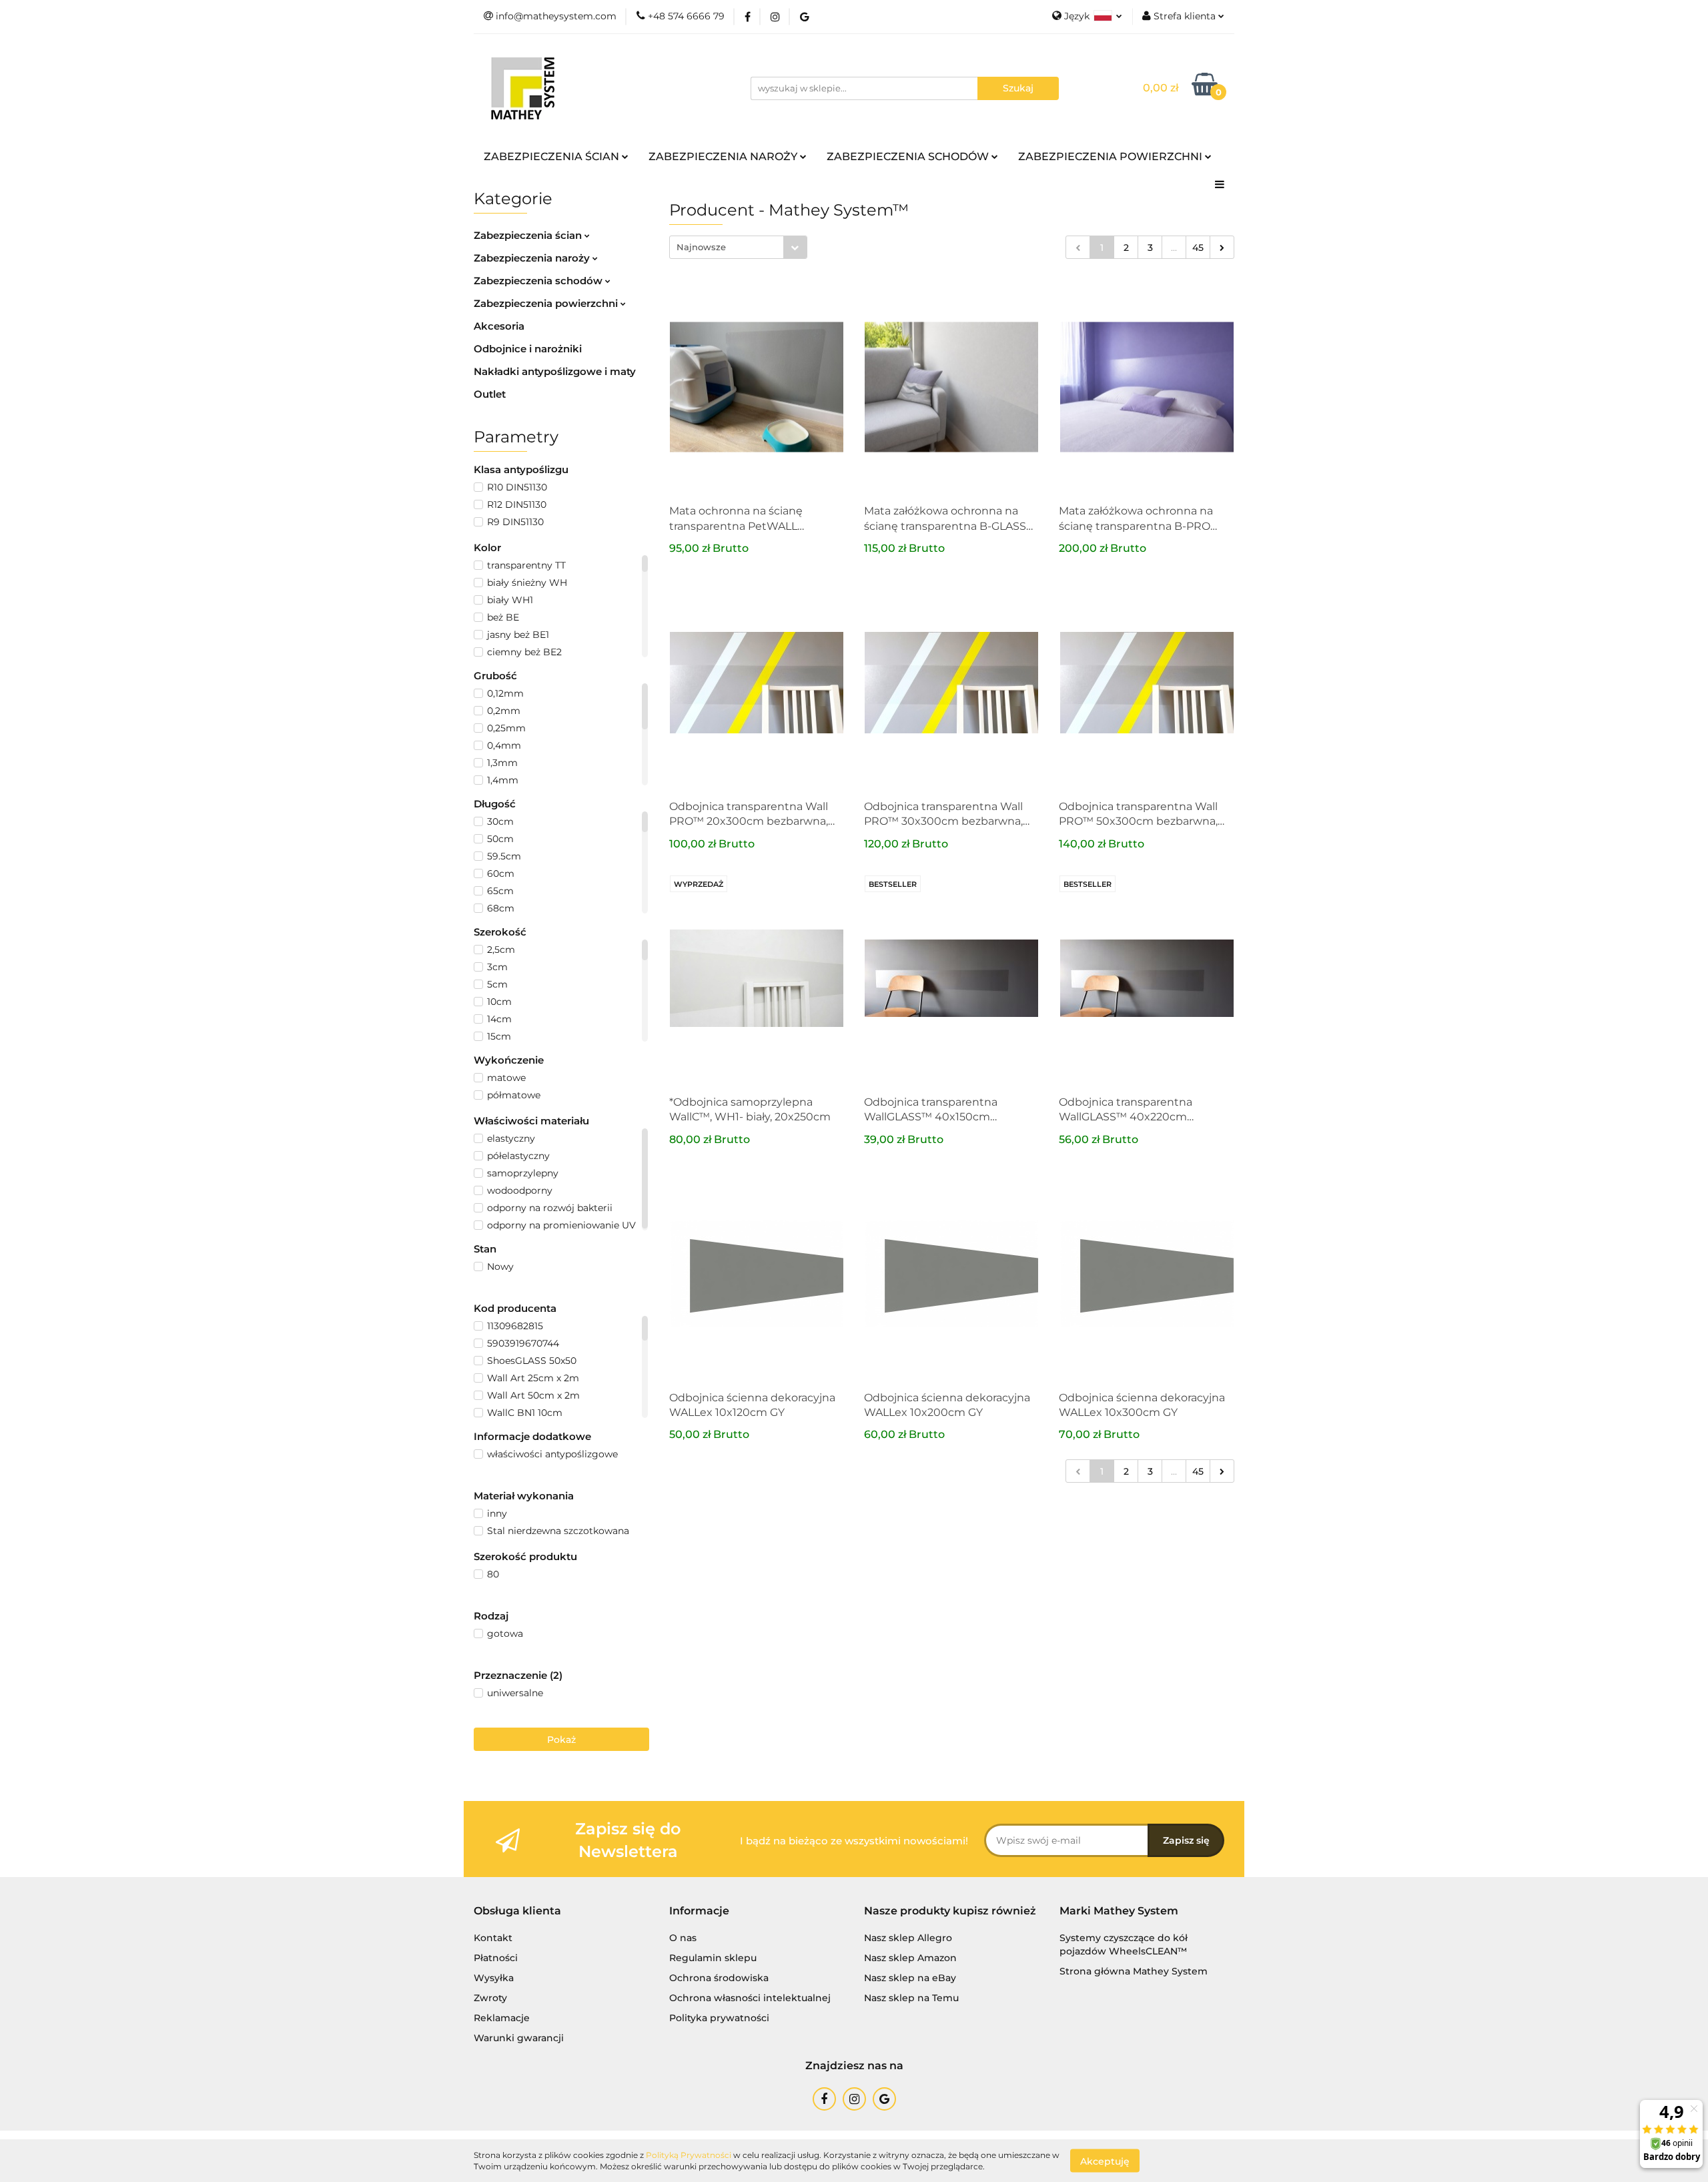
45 (1198, 248)
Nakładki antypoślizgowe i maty (555, 371)
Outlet (490, 394)
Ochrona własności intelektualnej (750, 1998)
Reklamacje (502, 2018)
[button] (517, 1911)
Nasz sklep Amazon (910, 1958)
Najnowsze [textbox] (701, 247)
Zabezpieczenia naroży (533, 258)
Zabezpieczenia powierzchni (547, 303)
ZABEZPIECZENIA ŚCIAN (553, 156)
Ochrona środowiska (719, 1978)
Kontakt (493, 1938)
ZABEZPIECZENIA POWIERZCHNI (1112, 156)
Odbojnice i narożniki (528, 349)
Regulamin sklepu (713, 1958)
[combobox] (738, 247)
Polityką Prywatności (689, 2155)
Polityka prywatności (719, 2018)
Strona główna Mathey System (1134, 1971)
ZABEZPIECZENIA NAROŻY (724, 156)
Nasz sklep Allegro (908, 1938)
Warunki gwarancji (519, 2038)
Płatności (496, 1958)
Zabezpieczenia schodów (539, 281)
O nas (683, 1938)
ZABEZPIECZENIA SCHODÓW (909, 156)
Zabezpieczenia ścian (529, 235)
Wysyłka (494, 1978)
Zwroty (490, 1998)
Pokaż (561, 1740)
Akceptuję (1105, 2161)
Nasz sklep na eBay (910, 1978)
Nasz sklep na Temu (911, 1998)
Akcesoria (499, 326)
